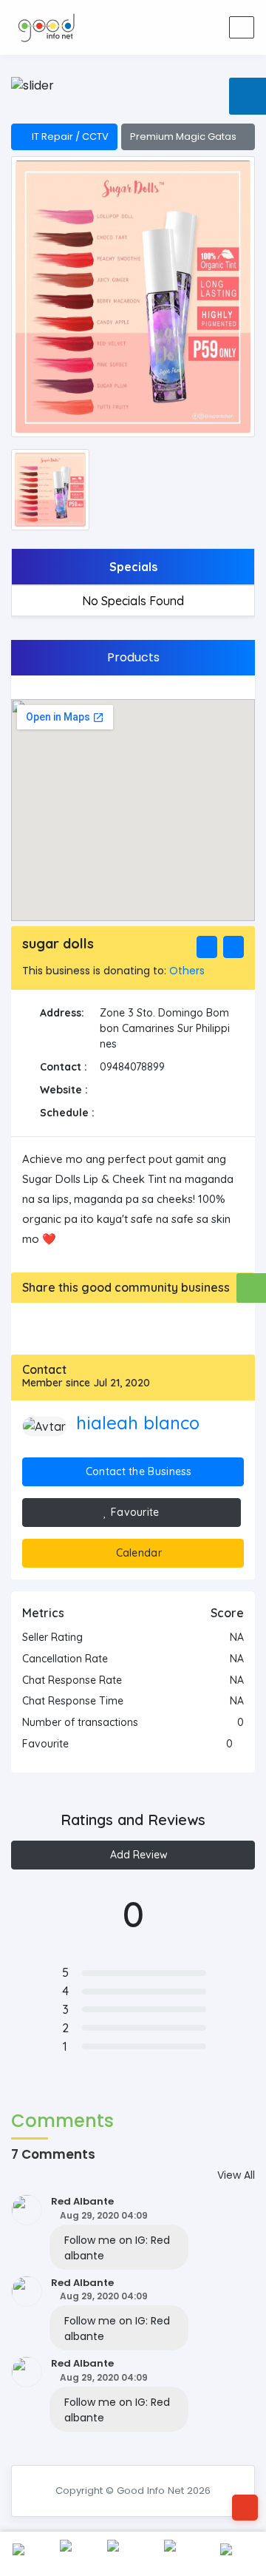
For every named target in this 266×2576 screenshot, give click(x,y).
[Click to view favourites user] (240, 1744)
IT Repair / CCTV (68, 136)
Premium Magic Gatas (184, 136)
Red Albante (82, 2201)
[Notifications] (151, 28)
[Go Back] (245, 2508)
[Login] (180, 28)
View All (236, 2175)
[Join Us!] (209, 28)
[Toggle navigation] (242, 27)
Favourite (134, 1512)
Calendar (137, 1553)
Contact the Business (137, 1471)
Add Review (137, 1855)
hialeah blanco (138, 1423)
